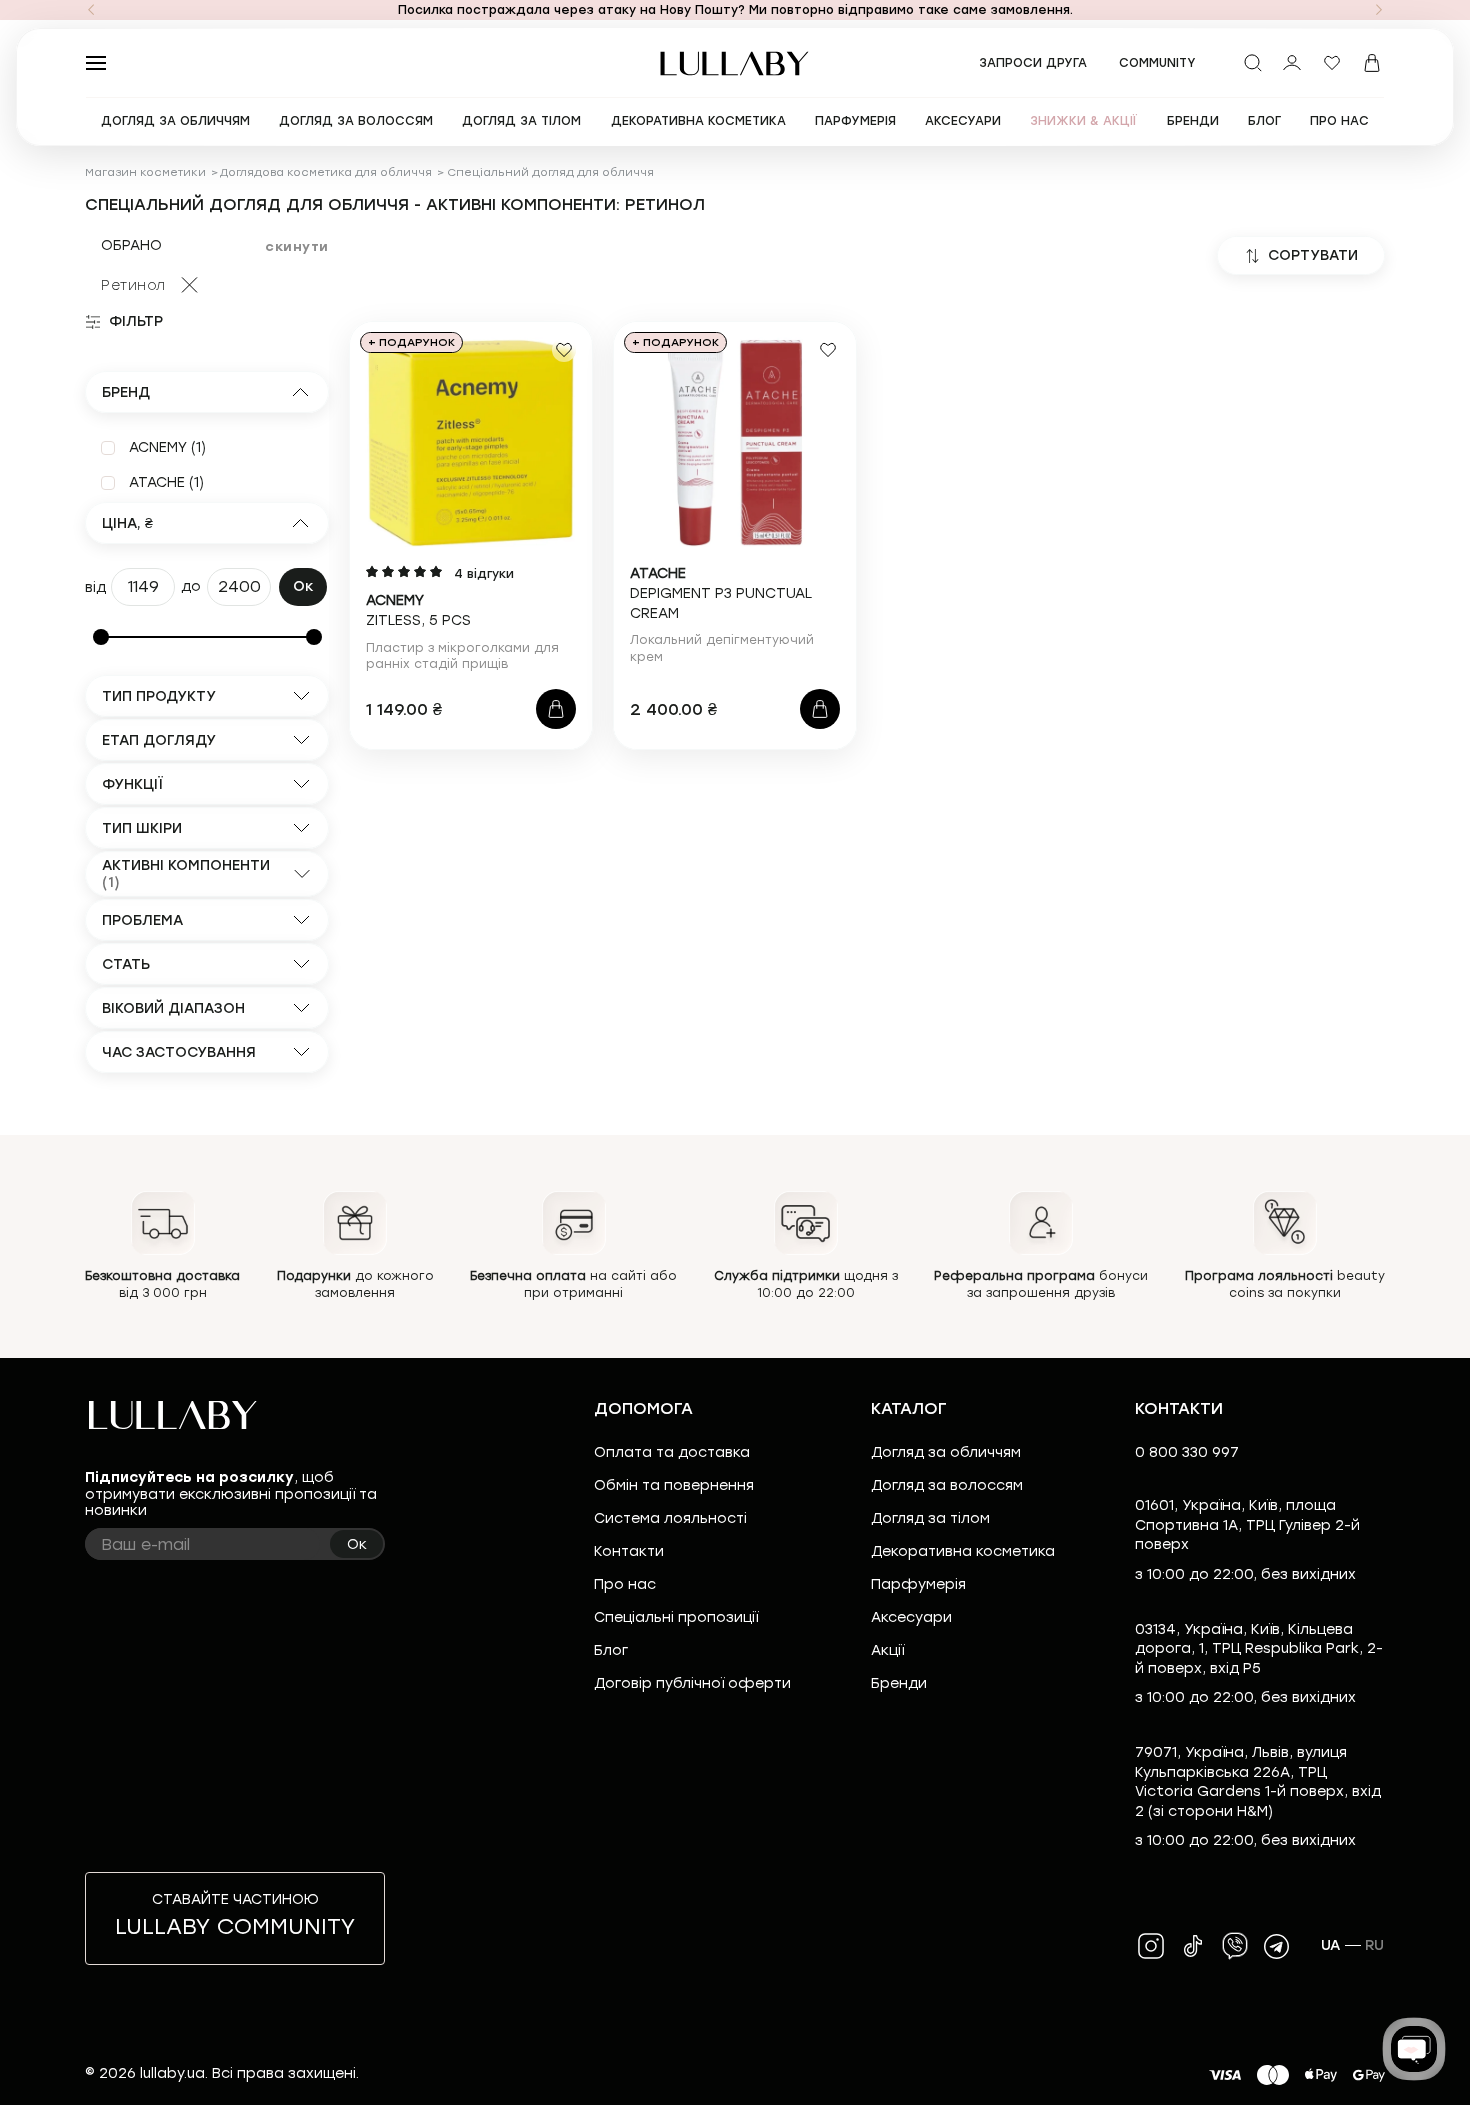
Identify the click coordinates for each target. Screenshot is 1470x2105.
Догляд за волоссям (947, 1485)
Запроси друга (1033, 63)
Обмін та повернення (674, 1485)
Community (1157, 63)
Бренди (899, 1683)
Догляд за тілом (930, 1518)
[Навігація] (91, 10)
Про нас (625, 1584)
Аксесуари (911, 1617)
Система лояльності (670, 1518)
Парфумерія (918, 1584)
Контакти (629, 1551)
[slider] (101, 637)
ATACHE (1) (166, 482)
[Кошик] (1372, 63)
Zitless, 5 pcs (418, 610)
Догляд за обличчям (946, 1452)
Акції (887, 1650)
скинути (297, 246)
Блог (611, 1650)
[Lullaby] (735, 63)
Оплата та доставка (672, 1452)
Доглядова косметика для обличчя (326, 172)
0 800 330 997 (1187, 1452)
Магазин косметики (145, 172)
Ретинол (133, 285)
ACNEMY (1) (167, 447)
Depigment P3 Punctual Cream (721, 593)
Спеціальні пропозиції (676, 1617)
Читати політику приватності (807, 2072)
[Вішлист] (1332, 63)
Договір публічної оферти (692, 1683)
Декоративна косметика (963, 1551)
